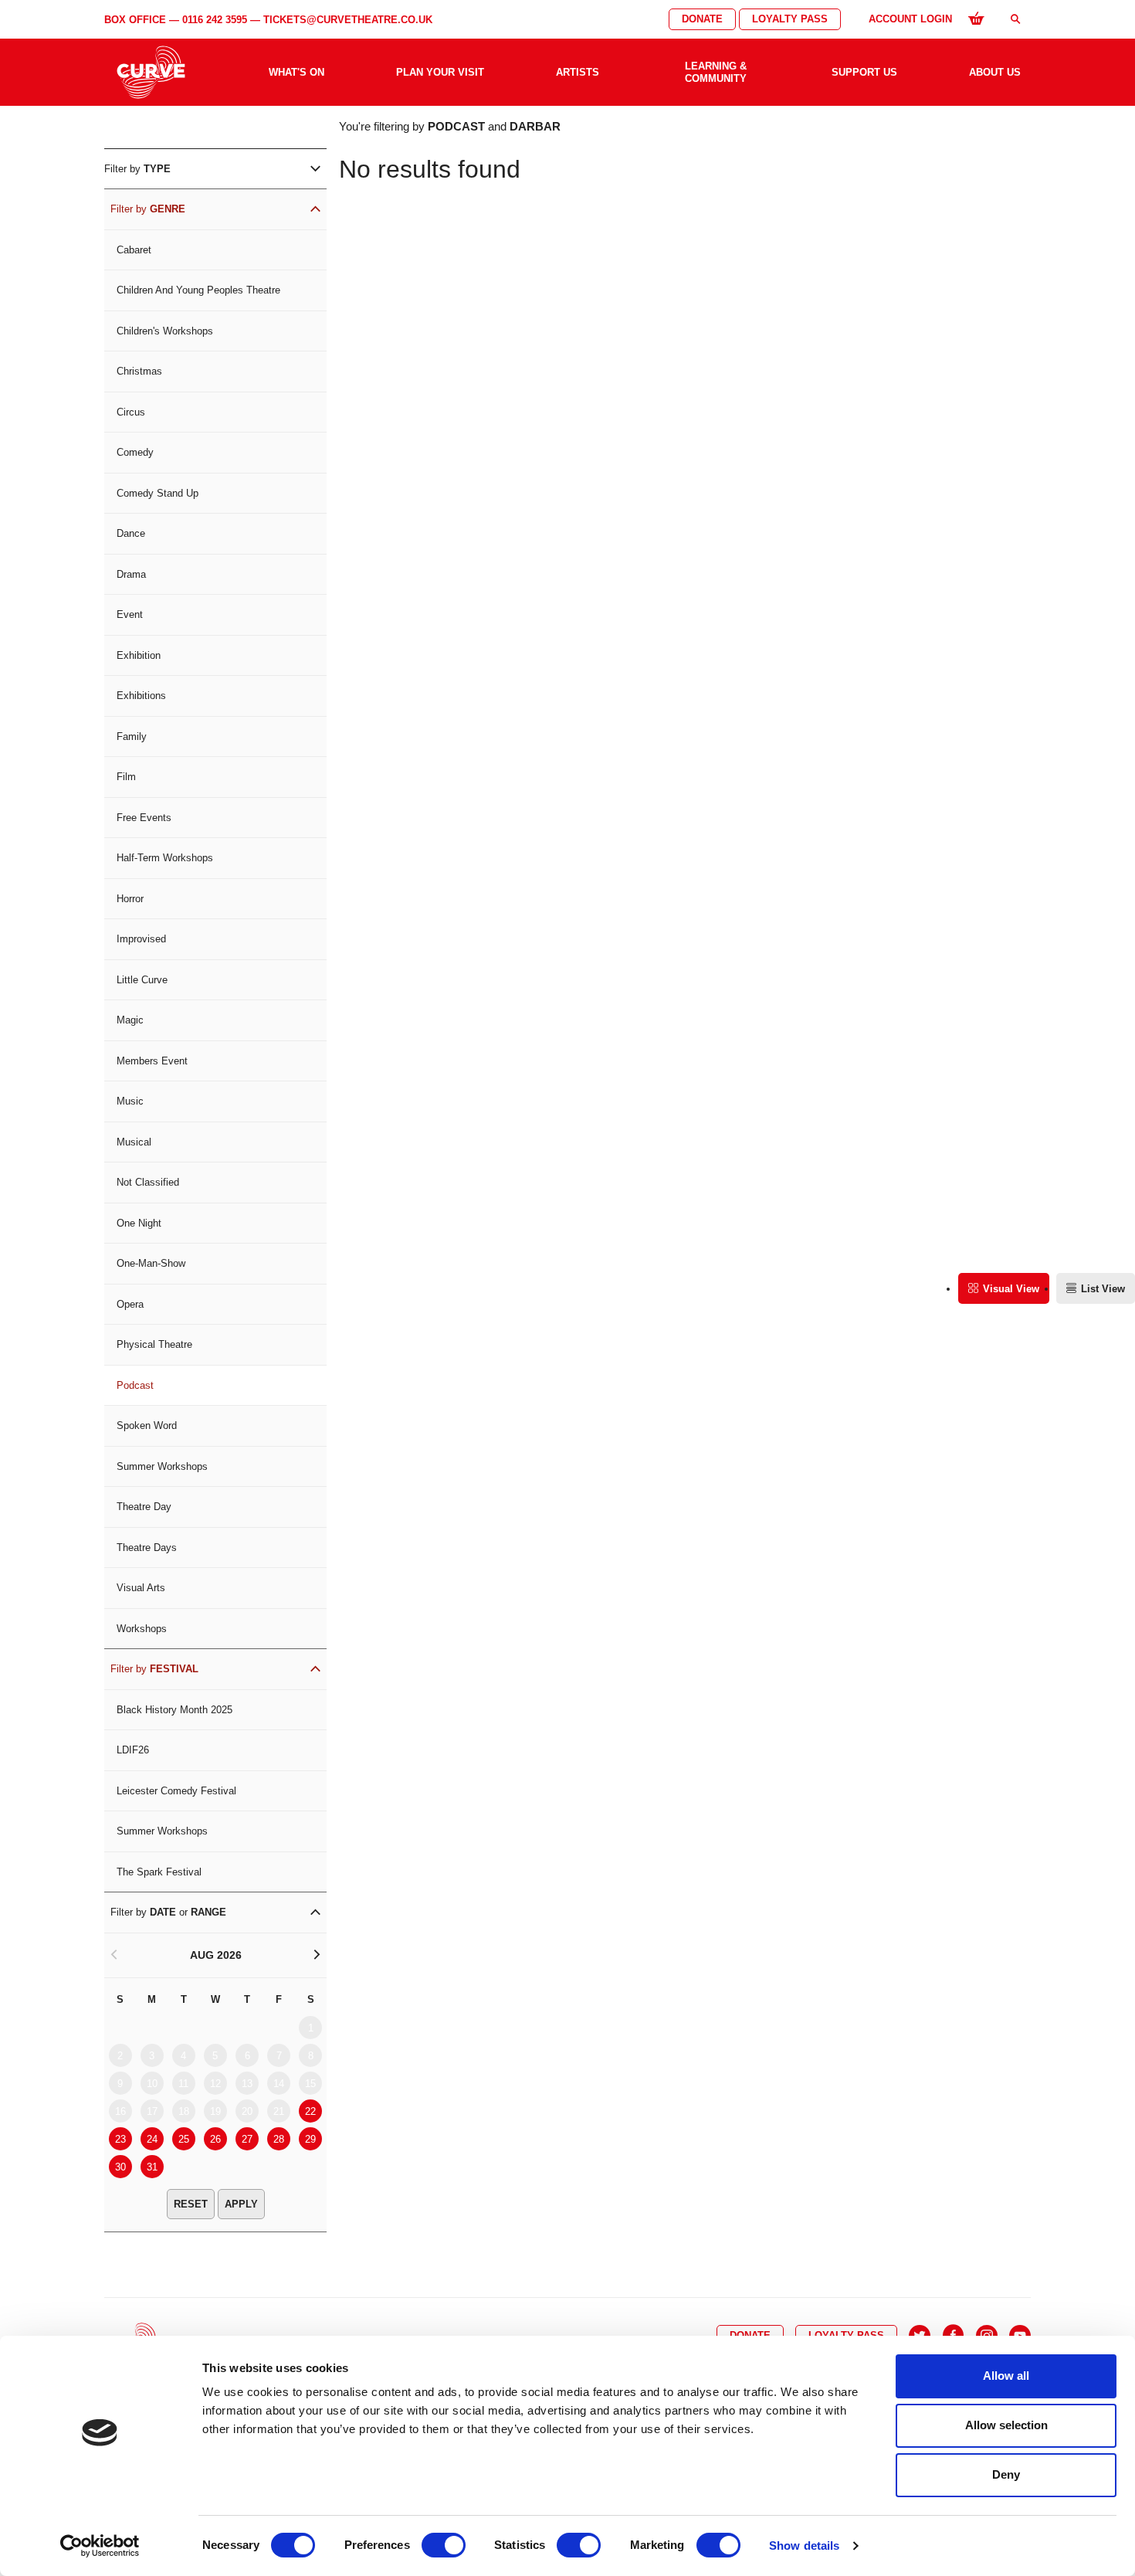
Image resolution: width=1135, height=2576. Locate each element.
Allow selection (1006, 2425)
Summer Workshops (162, 1466)
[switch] (444, 2545)
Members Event (152, 1061)
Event (130, 614)
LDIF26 (133, 1750)
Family (132, 736)
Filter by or (168, 1912)
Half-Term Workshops (165, 858)
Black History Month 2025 (174, 1710)
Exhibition (139, 655)
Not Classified (148, 1182)
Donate (702, 19)
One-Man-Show (151, 1263)
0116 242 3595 (215, 20)
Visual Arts (141, 1588)
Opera (130, 1304)
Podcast (135, 1385)
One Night (139, 1223)
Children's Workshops (165, 331)
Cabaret (134, 250)
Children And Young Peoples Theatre (198, 290)
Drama (131, 574)
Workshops (142, 1629)
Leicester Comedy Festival (176, 1791)
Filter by (137, 169)
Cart (976, 18)
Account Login (910, 19)
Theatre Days (147, 1548)
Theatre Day (144, 1507)
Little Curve (142, 980)
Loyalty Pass (790, 19)
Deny (1006, 2474)
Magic (130, 1020)
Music (130, 1101)
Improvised (141, 939)
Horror (130, 899)
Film (126, 777)
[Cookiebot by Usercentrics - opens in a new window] (100, 2546)
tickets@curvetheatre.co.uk (348, 20)
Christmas (139, 371)
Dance (131, 533)
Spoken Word (147, 1425)
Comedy (135, 452)
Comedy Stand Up (158, 493)
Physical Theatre (154, 1344)
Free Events (144, 818)
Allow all (1006, 2376)
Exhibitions (141, 696)
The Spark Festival (159, 1872)
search (1015, 19)
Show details (804, 2545)
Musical (134, 1142)
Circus (131, 412)
